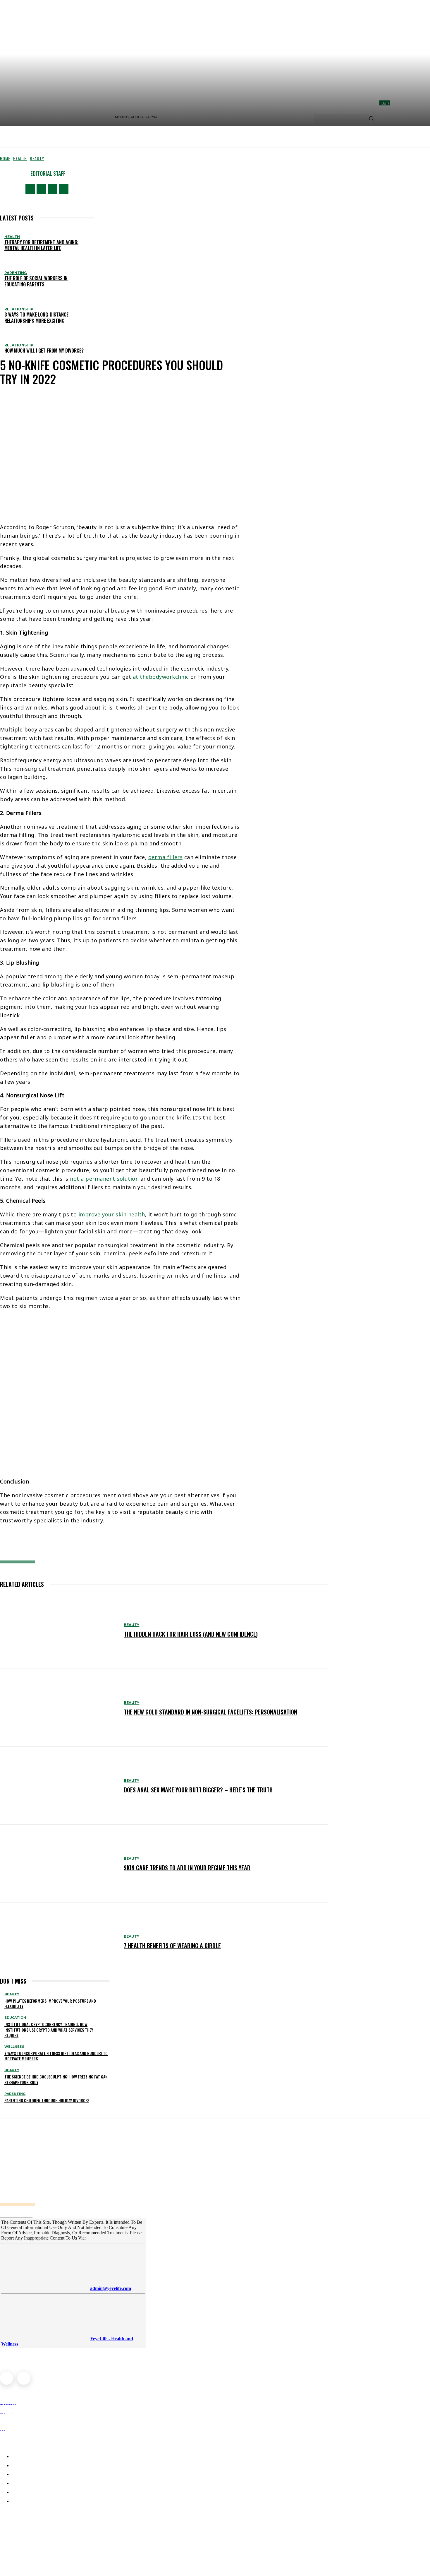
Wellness (14, 2047)
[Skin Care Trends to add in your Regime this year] (59, 1864)
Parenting (16, 273)
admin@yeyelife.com (111, 2288)
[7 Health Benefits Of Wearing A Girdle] (59, 1941)
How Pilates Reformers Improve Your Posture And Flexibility (50, 2003)
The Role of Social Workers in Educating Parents (36, 281)
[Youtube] (64, 189)
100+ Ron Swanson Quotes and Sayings (46, 2536)
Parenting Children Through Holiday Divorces (47, 2100)
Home (5, 158)
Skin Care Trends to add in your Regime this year (187, 1868)
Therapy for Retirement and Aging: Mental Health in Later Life (41, 245)
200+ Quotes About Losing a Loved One (45, 2549)
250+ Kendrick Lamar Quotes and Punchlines (53, 2523)
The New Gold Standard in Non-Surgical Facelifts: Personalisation (210, 1712)
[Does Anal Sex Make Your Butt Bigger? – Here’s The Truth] (59, 1786)
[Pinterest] (88, 1545)
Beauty (37, 158)
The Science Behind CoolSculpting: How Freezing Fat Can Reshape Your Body (56, 2079)
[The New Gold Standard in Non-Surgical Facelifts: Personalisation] (59, 1708)
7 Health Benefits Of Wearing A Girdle (172, 1946)
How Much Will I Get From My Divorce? (44, 351)
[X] (53, 189)
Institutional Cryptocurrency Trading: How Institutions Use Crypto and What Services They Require (49, 2029)
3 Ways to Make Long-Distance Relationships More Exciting (36, 318)
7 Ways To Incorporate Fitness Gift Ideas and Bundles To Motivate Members (56, 2056)
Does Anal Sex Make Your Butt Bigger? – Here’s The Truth (198, 1790)
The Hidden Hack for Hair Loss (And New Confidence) (191, 1634)
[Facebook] (30, 189)
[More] (131, 1545)
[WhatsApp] (107, 1545)
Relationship (19, 309)
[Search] (371, 119)
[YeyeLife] (102, 2175)
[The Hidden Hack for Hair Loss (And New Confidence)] (59, 1630)
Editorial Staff (48, 173)
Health (20, 158)
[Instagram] (41, 189)
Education (15, 2018)
